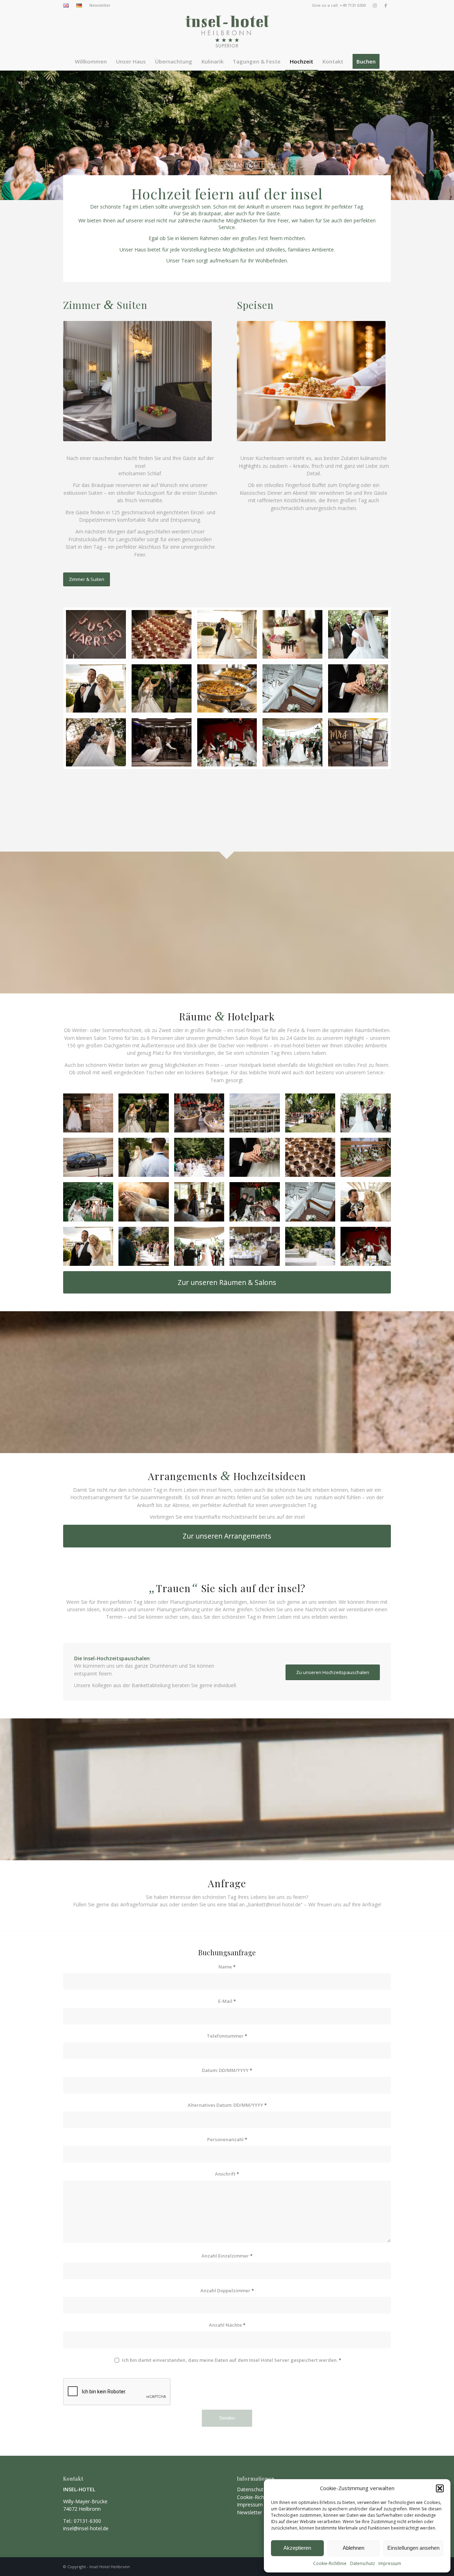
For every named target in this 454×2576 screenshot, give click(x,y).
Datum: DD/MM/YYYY (227, 2070)
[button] (440, 2488)
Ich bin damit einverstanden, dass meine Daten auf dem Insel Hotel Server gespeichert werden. (232, 2360)
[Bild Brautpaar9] (146, 1249)
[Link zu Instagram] (375, 5)
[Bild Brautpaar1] (91, 1116)
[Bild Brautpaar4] (368, 1160)
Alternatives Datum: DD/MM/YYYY (227, 2105)
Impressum (390, 2563)
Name (227, 1967)
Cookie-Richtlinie (330, 2563)
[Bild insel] (146, 1116)
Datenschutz (362, 2563)
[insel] (227, 32)
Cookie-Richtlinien (257, 2497)
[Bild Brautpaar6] (202, 1116)
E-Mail (227, 2001)
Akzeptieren (297, 2548)
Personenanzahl (227, 2139)
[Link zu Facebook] (386, 5)
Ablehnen (353, 2548)
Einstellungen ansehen (413, 2548)
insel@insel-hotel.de (86, 2528)
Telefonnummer (227, 2036)
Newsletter (100, 5)
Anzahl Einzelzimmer (227, 2256)
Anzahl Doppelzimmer (227, 2290)
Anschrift (227, 2174)
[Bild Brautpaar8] (202, 1160)
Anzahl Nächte (227, 2325)
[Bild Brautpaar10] (313, 1116)
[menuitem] (68, 6)
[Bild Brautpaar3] (313, 1249)
